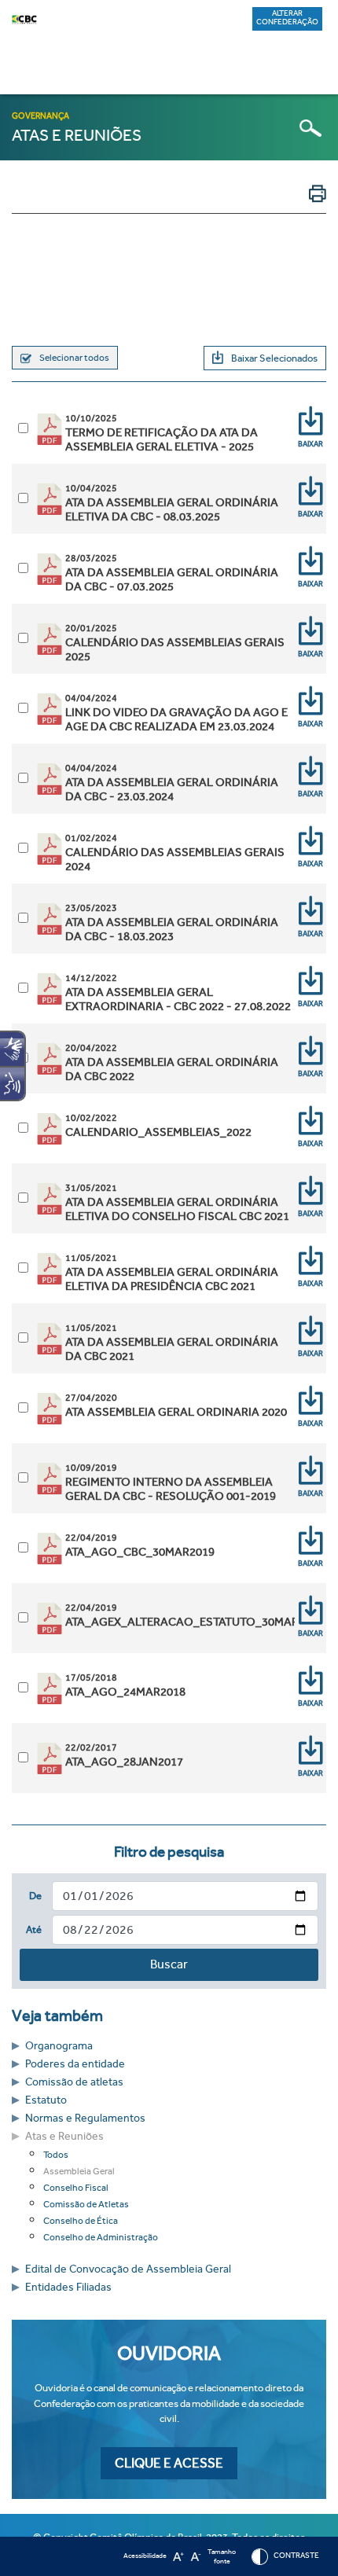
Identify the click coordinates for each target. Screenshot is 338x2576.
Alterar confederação (287, 18)
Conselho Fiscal (76, 2188)
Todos (56, 2155)
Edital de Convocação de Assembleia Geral (128, 2269)
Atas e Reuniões (64, 2136)
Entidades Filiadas (68, 2287)
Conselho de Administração (101, 2237)
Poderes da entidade (75, 2064)
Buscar (169, 1964)
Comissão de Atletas (86, 2204)
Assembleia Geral (79, 2171)
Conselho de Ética (81, 2221)
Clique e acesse (169, 2463)
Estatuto (46, 2100)
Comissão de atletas (74, 2082)
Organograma (59, 2046)
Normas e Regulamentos (85, 2118)
